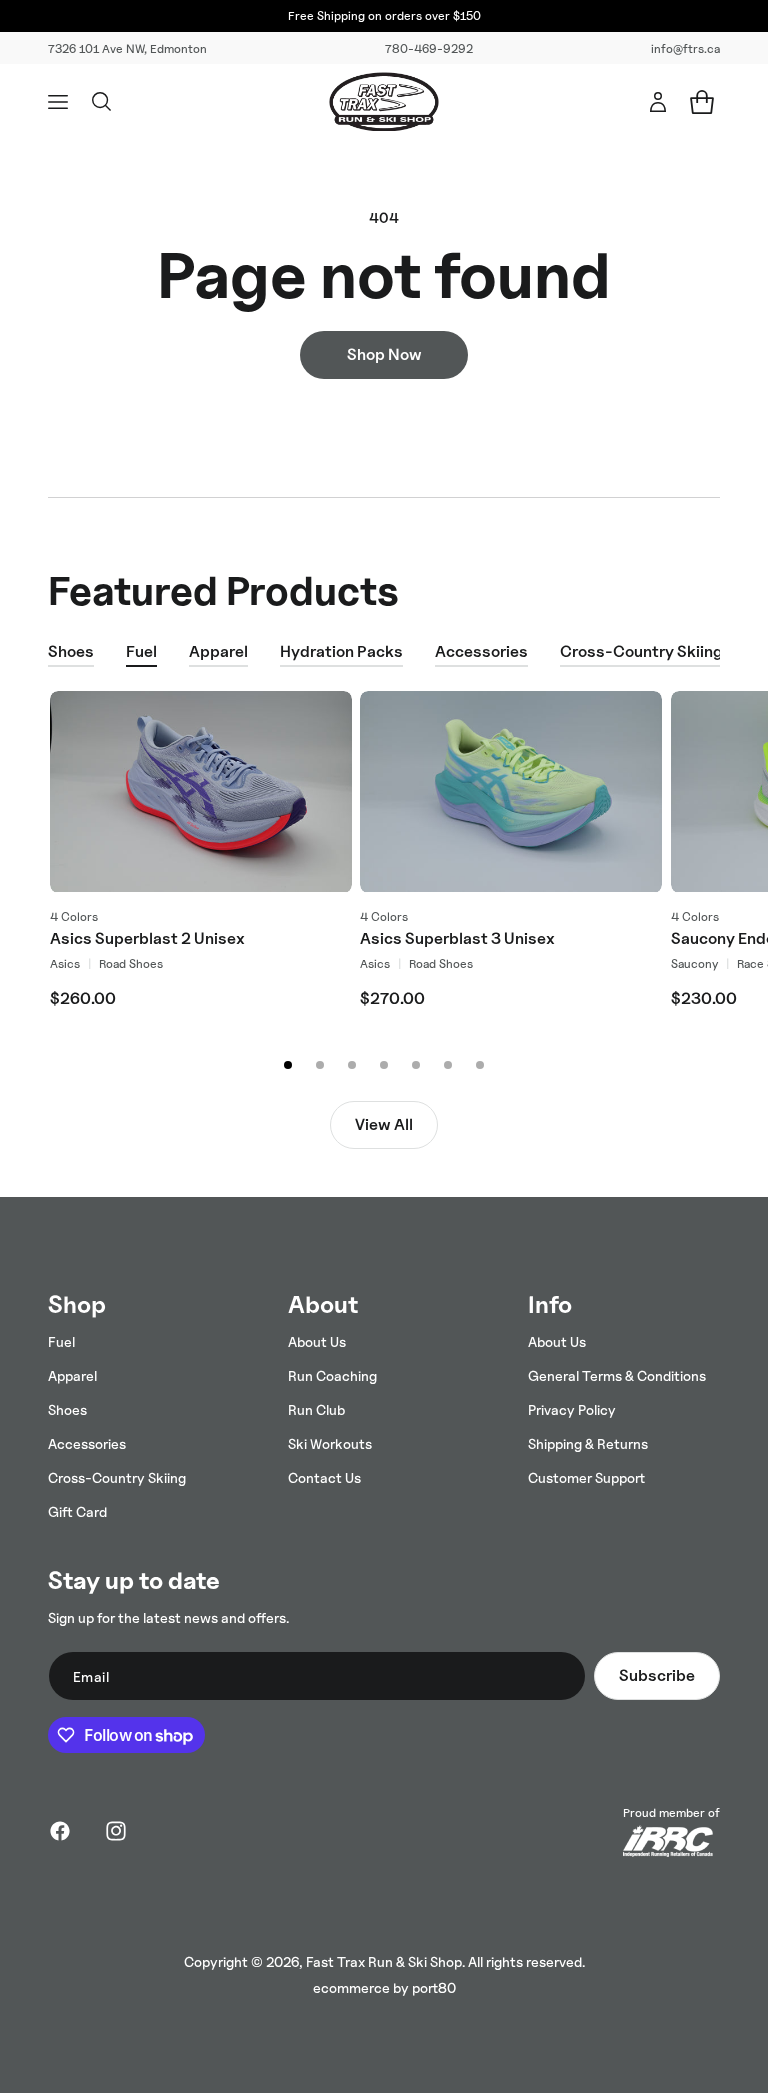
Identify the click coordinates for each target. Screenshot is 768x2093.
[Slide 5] (416, 1065)
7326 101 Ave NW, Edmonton (127, 48)
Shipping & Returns (588, 1443)
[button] (58, 102)
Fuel (141, 651)
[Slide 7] (480, 1065)
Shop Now (384, 354)
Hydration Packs (341, 651)
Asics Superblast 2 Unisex (147, 938)
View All (384, 1124)
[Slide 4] (384, 1065)
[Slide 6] (448, 1065)
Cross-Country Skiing (641, 651)
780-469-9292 (429, 48)
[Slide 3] (352, 1065)
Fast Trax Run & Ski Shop (384, 1961)
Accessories (481, 651)
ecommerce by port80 (384, 1987)
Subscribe (657, 1675)
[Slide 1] (288, 1065)
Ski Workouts (330, 1443)
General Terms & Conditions (617, 1375)
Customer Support (586, 1477)
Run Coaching (332, 1375)
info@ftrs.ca (685, 48)
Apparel (218, 651)
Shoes (71, 651)
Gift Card (77, 1511)
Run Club (316, 1409)
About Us (317, 1341)
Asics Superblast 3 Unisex (457, 938)
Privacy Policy (572, 1409)
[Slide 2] (320, 1065)
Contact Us (324, 1477)
